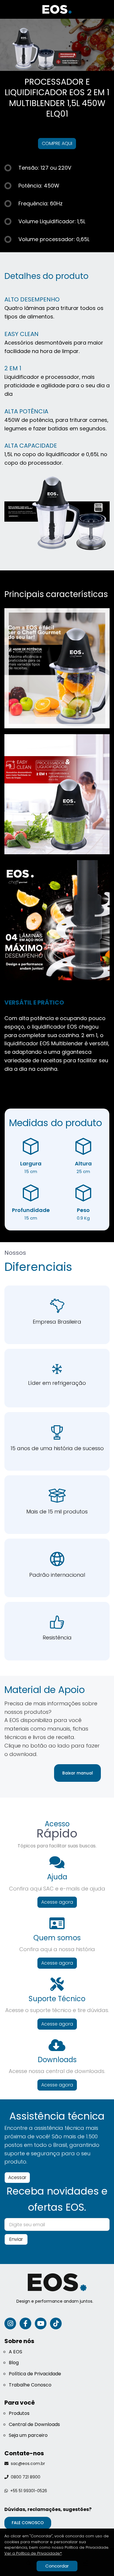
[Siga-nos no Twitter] (56, 2323)
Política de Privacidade (35, 2374)
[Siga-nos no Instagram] (10, 2323)
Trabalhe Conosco (30, 2385)
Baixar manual (78, 1773)
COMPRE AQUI (57, 143)
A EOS (15, 2352)
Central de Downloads (34, 2424)
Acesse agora (57, 1902)
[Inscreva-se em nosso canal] (41, 2323)
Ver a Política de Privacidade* (33, 2553)
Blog (14, 2363)
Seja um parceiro (28, 2435)
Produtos (19, 2413)
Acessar (17, 2177)
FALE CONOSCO (28, 2523)
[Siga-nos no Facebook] (25, 2323)
